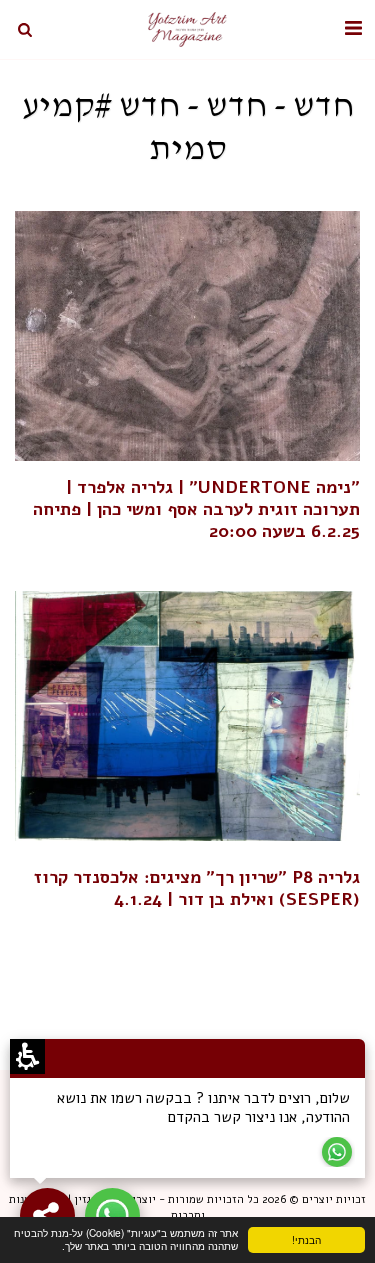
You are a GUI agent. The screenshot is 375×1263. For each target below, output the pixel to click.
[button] (353, 28)
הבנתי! (324, 1242)
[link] (187, 336)
